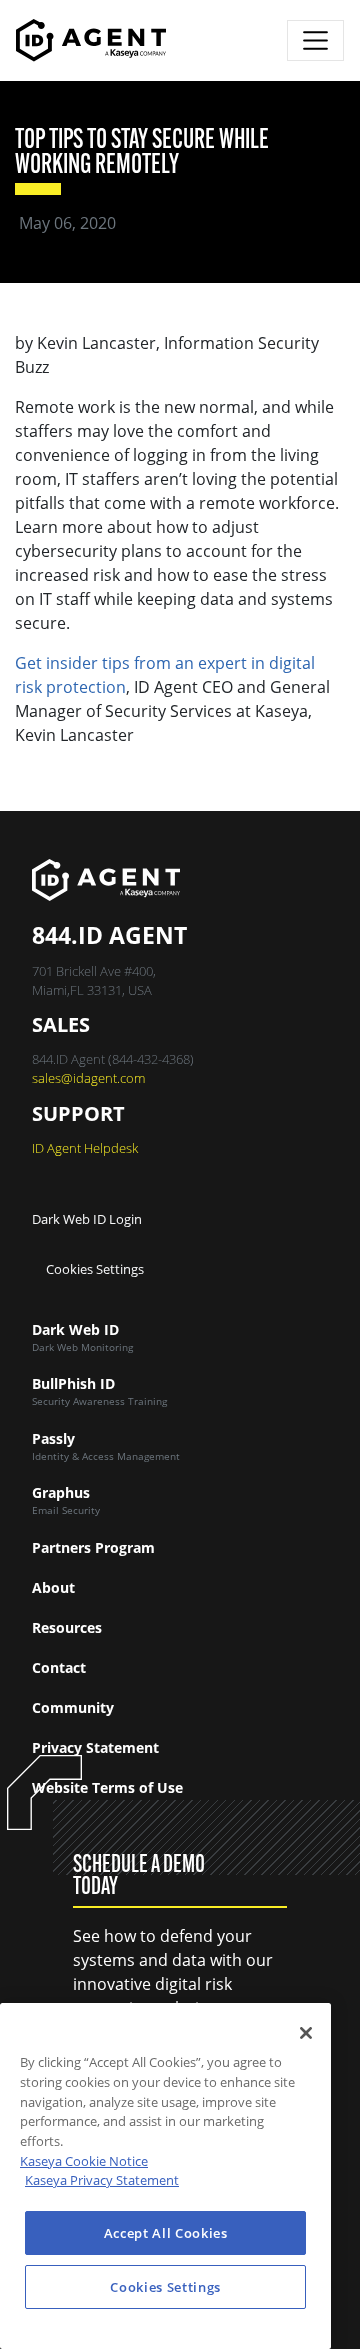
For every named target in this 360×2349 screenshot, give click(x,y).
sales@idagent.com (88, 1078)
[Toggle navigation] (315, 40)
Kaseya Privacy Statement (102, 2180)
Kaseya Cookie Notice (84, 2161)
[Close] (306, 2033)
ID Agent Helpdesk (85, 1148)
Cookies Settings (95, 1269)
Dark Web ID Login (87, 1219)
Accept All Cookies (166, 2233)
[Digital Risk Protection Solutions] (91, 40)
